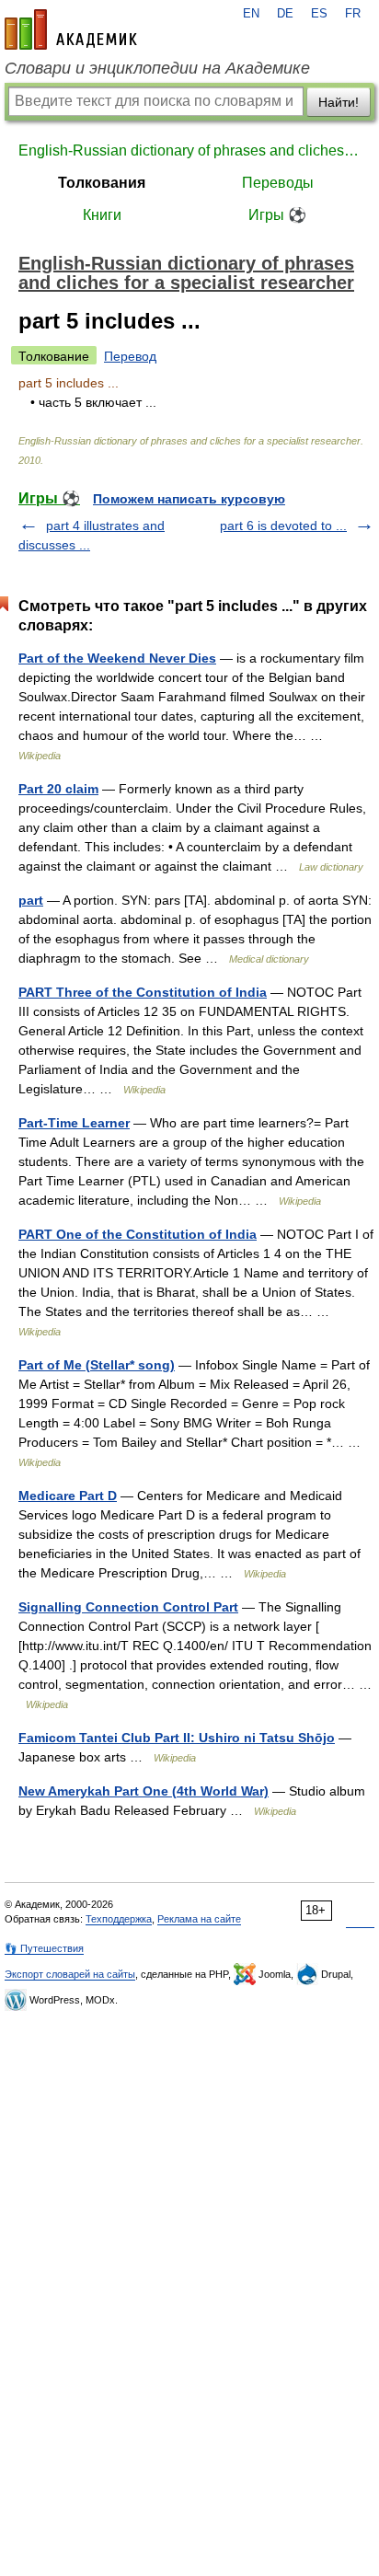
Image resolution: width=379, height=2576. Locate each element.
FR (353, 14)
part (31, 900)
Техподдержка (119, 1919)
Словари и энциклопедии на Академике (157, 68)
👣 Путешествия (44, 1948)
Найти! (339, 102)
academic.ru (71, 29)
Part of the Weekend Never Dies (117, 658)
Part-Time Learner (74, 1123)
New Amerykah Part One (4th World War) (144, 1791)
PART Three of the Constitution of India (143, 992)
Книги (102, 215)
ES (319, 14)
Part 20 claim (58, 789)
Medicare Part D (68, 1496)
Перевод (130, 356)
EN (251, 14)
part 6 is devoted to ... (283, 526)
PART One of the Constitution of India (138, 1234)
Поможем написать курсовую (189, 499)
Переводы (278, 183)
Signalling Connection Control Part (128, 1607)
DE (285, 14)
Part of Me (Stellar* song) (97, 1365)
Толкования (102, 183)
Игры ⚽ (277, 215)
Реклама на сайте (199, 1919)
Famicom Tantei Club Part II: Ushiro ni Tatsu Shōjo (177, 1738)
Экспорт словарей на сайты (70, 1974)
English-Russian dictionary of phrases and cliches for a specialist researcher (189, 150)
